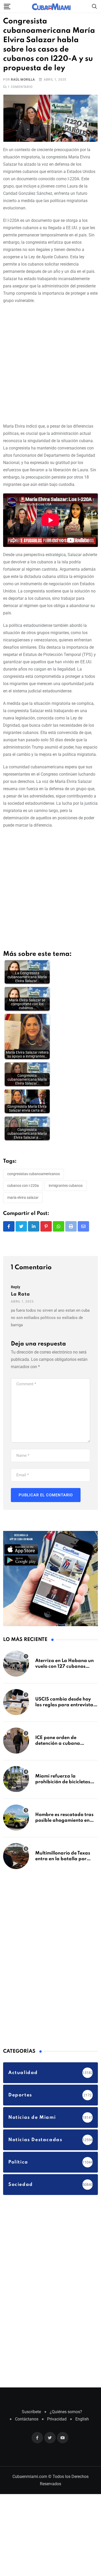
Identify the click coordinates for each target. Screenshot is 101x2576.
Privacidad (57, 2420)
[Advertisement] (51, 363)
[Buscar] (95, 6)
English (82, 2420)
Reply (16, 1287)
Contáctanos (27, 2420)
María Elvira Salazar (23, 1198)
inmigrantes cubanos (66, 1186)
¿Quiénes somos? (66, 2412)
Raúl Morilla (23, 80)
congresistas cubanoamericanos (34, 1174)
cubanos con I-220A (23, 1186)
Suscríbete (31, 2412)
